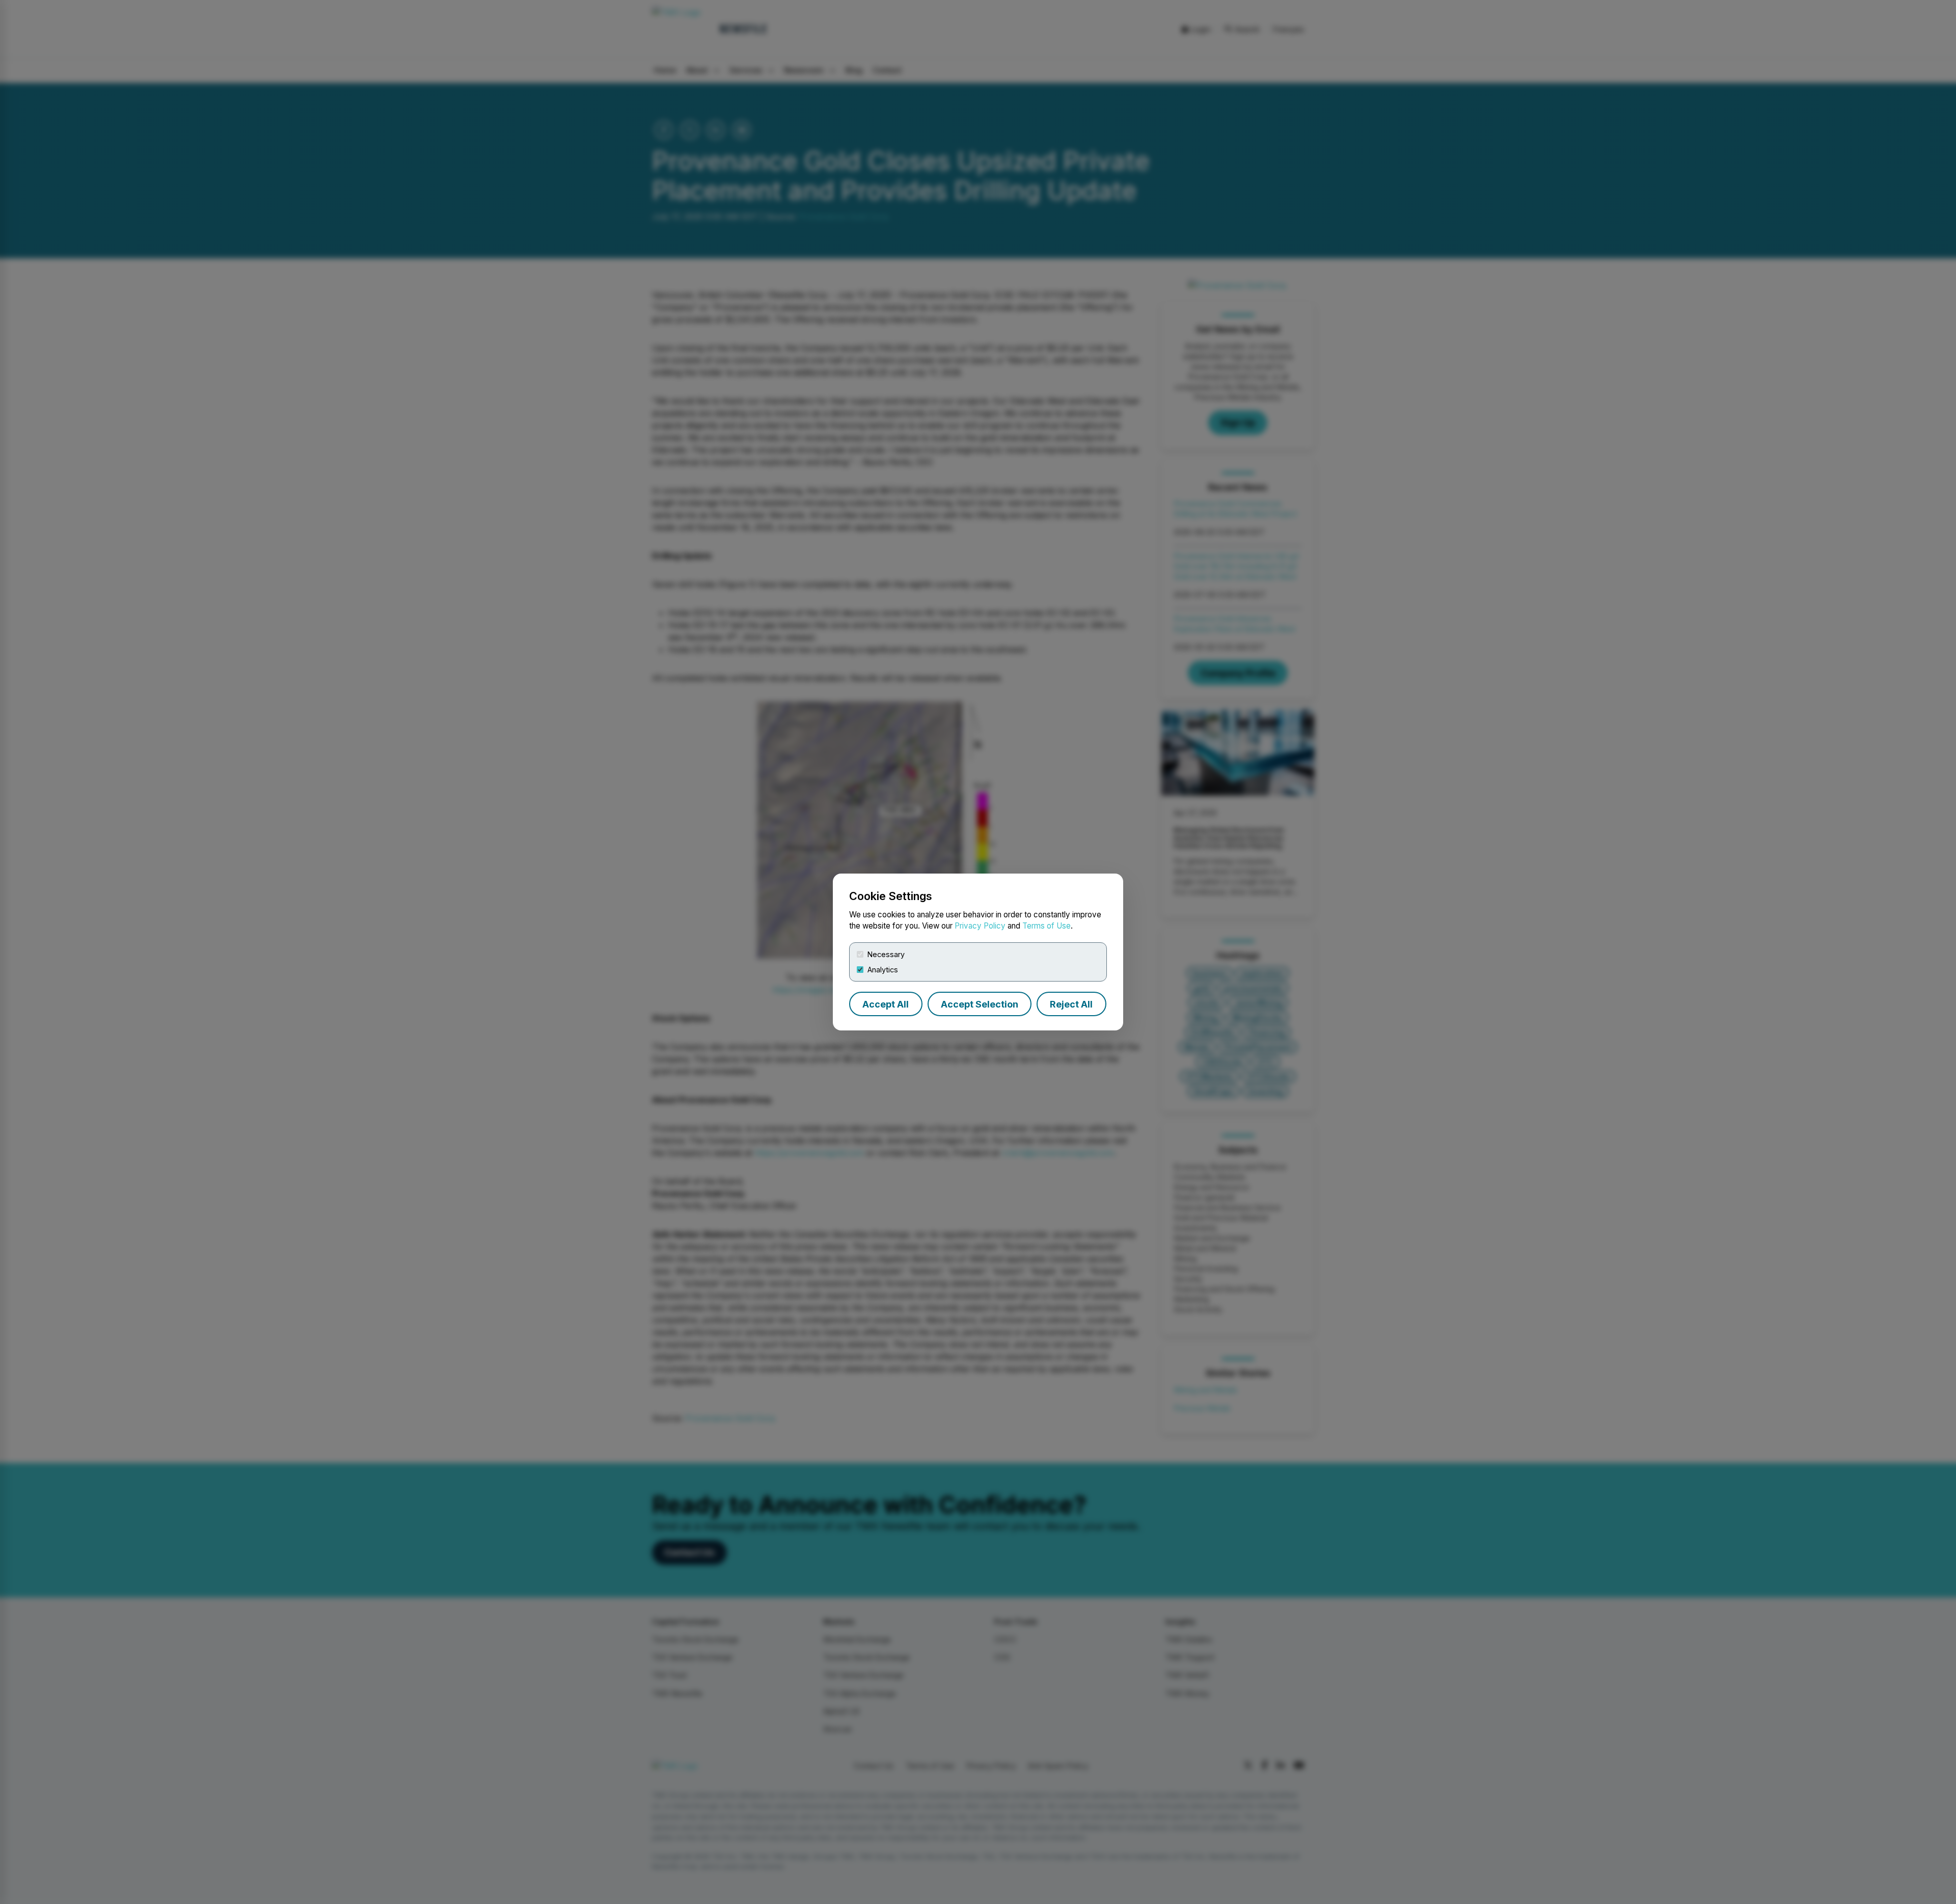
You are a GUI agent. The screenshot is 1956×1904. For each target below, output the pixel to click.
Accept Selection (980, 1004)
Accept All (886, 1004)
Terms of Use (1047, 926)
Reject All (1071, 1004)
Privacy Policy (980, 926)
